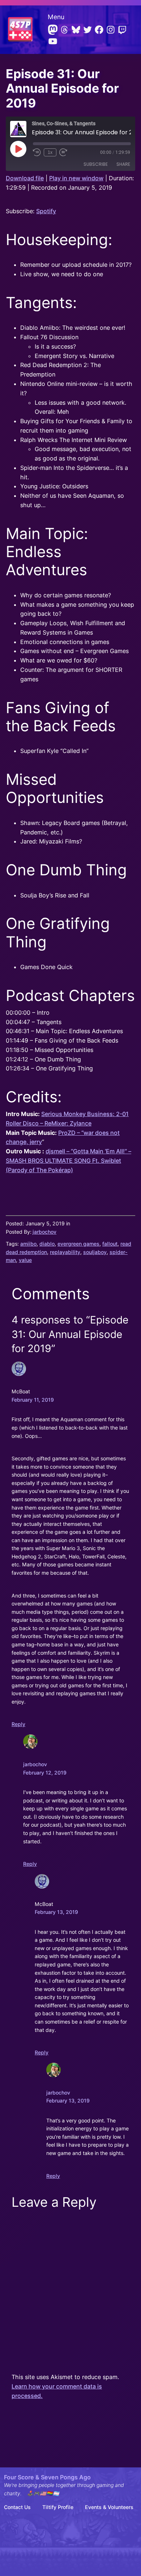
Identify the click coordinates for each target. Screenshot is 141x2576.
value (25, 1260)
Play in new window (76, 178)
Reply (18, 1724)
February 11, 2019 (33, 1400)
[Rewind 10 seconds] (37, 152)
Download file (25, 178)
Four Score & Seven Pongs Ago (47, 2477)
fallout (110, 1244)
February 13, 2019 (56, 1912)
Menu (56, 17)
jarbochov (44, 1232)
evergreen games (78, 1244)
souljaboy (95, 1252)
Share (123, 164)
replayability (65, 1252)
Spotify (46, 211)
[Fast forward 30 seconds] (63, 152)
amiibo (28, 1244)
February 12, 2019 (45, 1773)
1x (50, 152)
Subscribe (96, 164)
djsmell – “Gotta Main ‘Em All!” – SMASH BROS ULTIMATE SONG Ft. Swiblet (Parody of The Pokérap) (69, 1161)
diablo (47, 1244)
